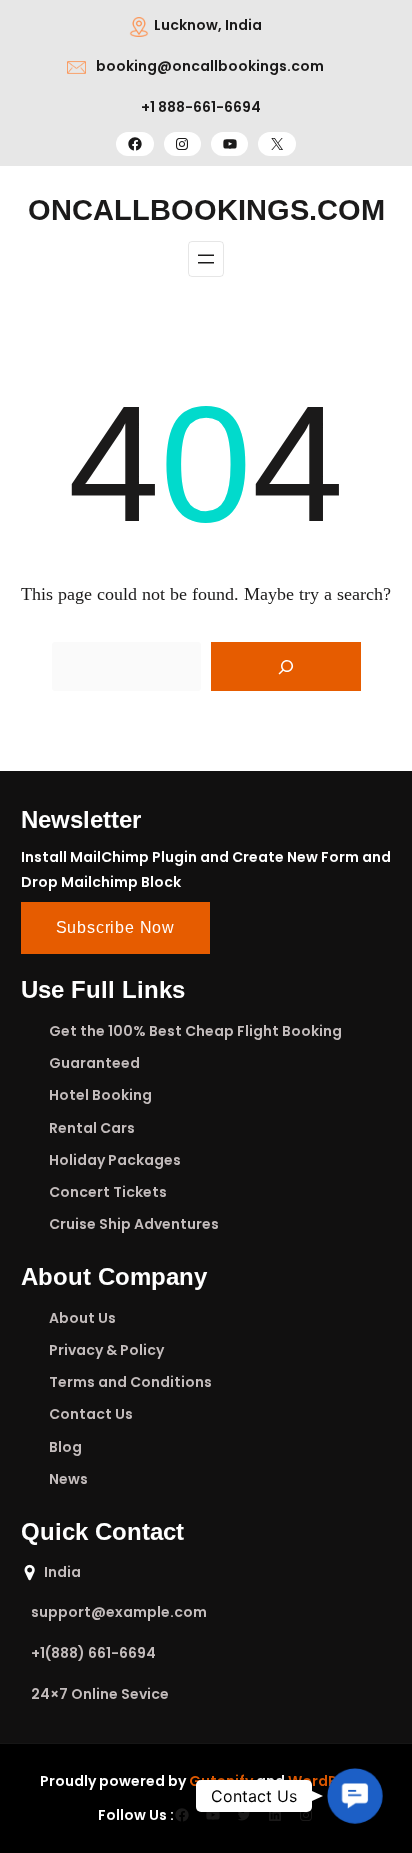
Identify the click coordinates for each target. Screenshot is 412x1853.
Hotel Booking (100, 1095)
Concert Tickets (108, 1192)
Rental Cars (92, 1128)
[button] (355, 1796)
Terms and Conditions (130, 1382)
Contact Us (91, 1414)
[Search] (285, 667)
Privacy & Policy (106, 1350)
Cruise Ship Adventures (134, 1224)
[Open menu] (206, 259)
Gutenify (221, 1781)
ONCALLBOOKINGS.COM (206, 210)
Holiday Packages (115, 1160)
